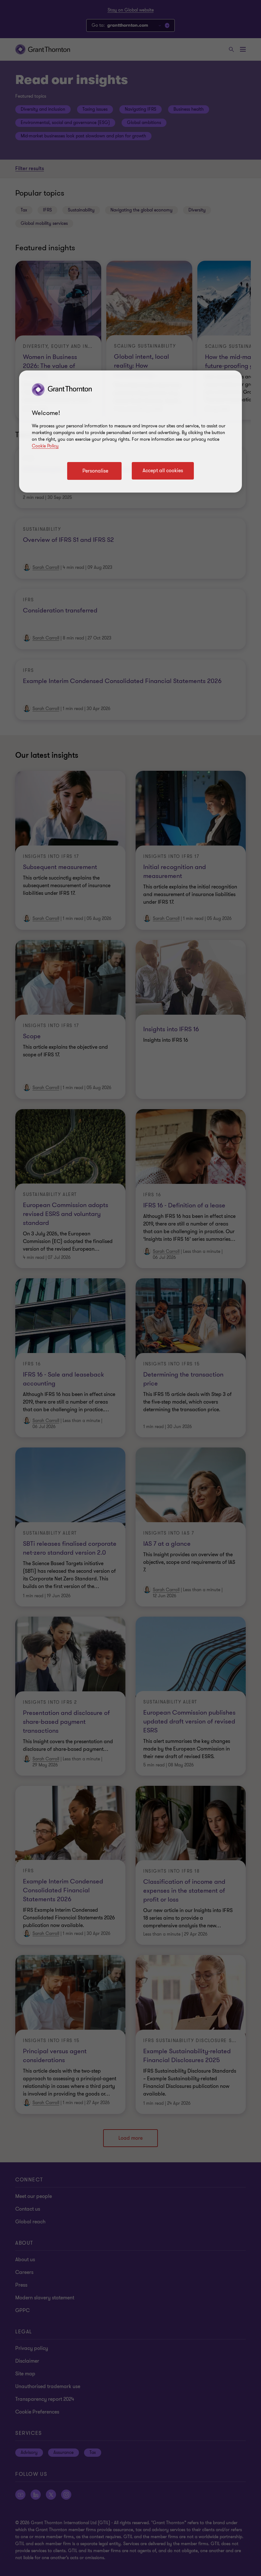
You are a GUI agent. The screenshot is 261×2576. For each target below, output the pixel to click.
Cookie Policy (45, 446)
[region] (130, 432)
